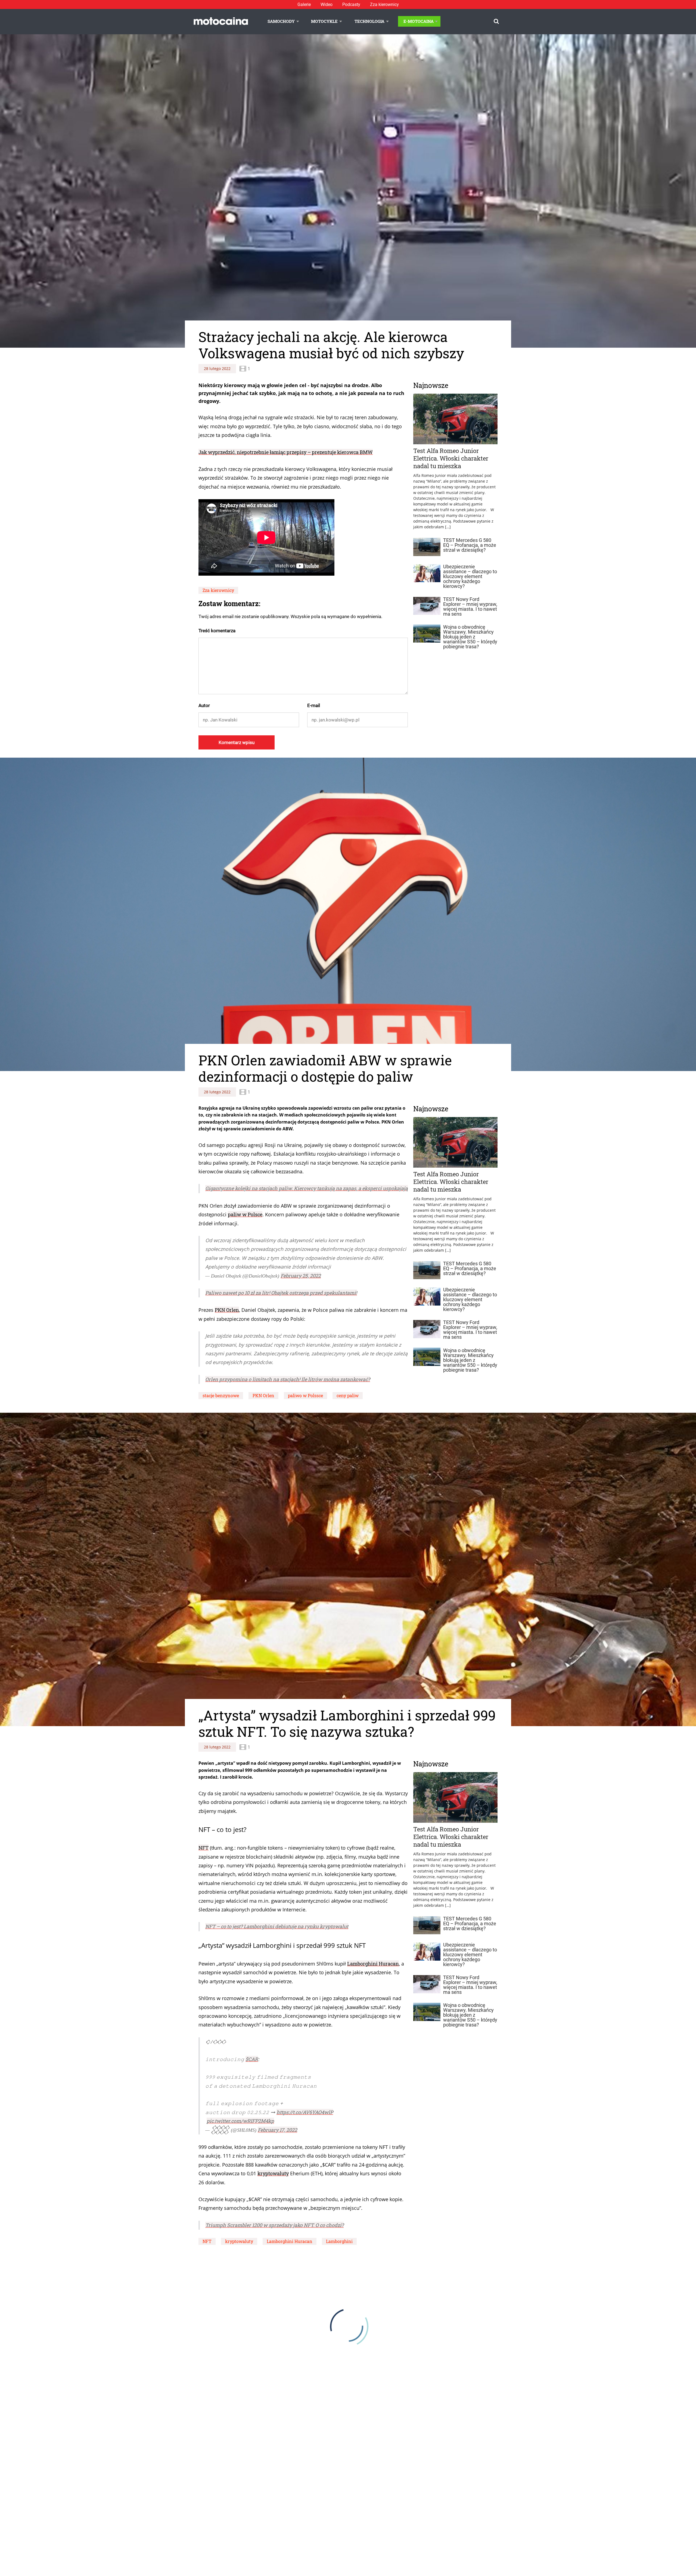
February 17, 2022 (277, 2130)
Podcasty (351, 4)
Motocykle (324, 21)
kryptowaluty (273, 2173)
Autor (204, 705)
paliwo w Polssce (305, 1395)
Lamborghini (339, 2241)
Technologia (369, 21)
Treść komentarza (217, 631)
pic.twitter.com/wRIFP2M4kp (240, 2121)
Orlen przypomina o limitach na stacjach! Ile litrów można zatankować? (288, 1379)
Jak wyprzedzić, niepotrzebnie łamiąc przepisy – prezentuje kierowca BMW (286, 452)
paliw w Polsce (245, 1214)
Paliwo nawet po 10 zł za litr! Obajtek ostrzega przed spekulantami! (281, 1293)
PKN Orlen (227, 1310)
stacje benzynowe (221, 1395)
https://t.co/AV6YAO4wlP (305, 2112)
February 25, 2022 (301, 1276)
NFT (203, 1848)
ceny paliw (348, 1395)
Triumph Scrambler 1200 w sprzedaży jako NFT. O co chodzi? (274, 2225)
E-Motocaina (419, 21)
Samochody (281, 21)
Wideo (327, 4)
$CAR (252, 2059)
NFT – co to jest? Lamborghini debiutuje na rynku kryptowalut (277, 1926)
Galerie (304, 4)
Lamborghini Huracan (373, 1964)
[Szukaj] (496, 21)
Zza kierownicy (384, 4)
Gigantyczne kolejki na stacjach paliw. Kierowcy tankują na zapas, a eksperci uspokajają (307, 1188)
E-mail (314, 705)
